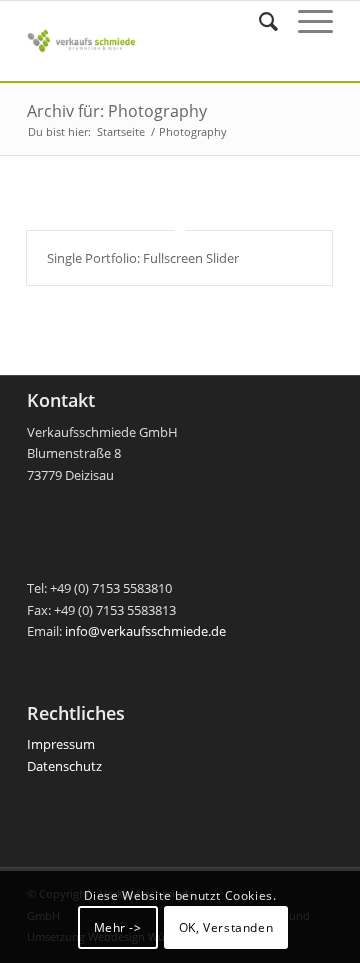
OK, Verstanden (226, 927)
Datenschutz (64, 766)
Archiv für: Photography (117, 111)
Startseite (121, 131)
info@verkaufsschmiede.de (145, 631)
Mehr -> (118, 927)
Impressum (61, 744)
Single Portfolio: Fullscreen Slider (143, 258)
